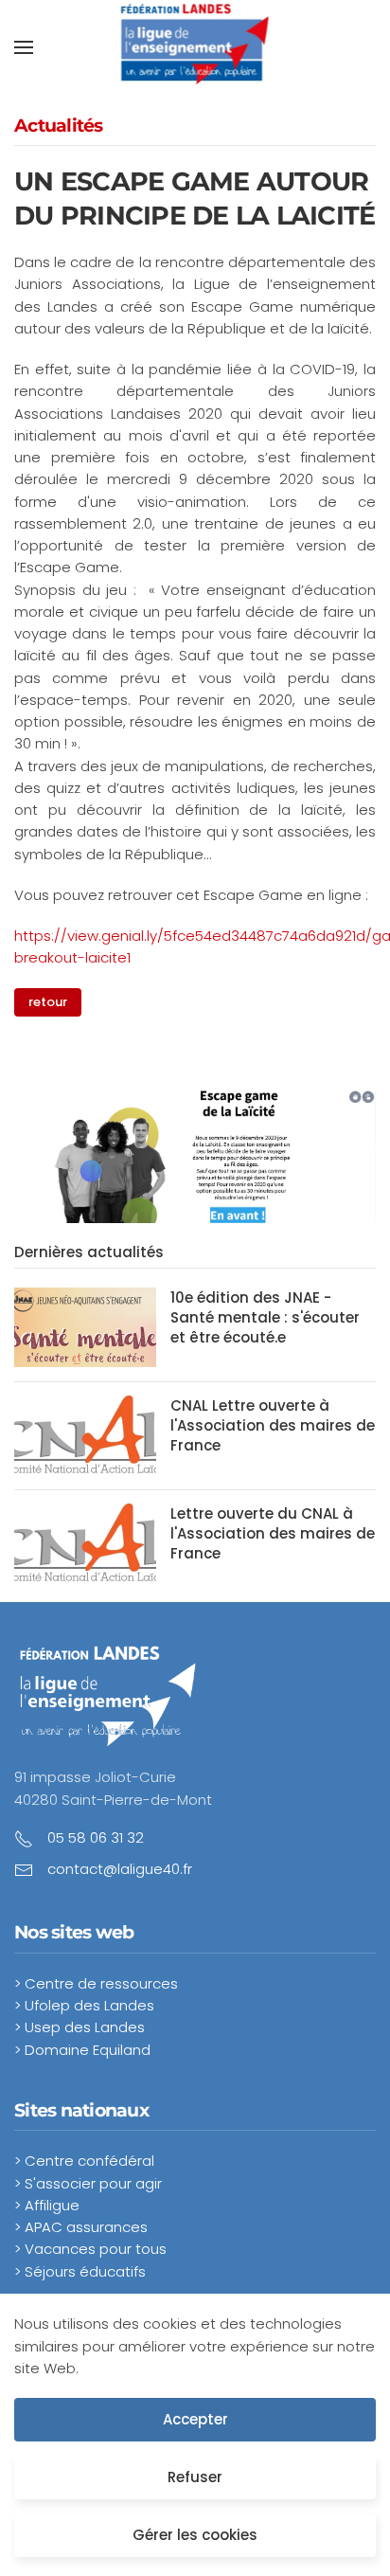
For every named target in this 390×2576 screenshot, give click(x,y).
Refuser (195, 2477)
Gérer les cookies (195, 2535)
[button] (24, 47)
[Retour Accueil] (195, 47)
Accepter (195, 2419)
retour (48, 1002)
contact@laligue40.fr (120, 1869)
